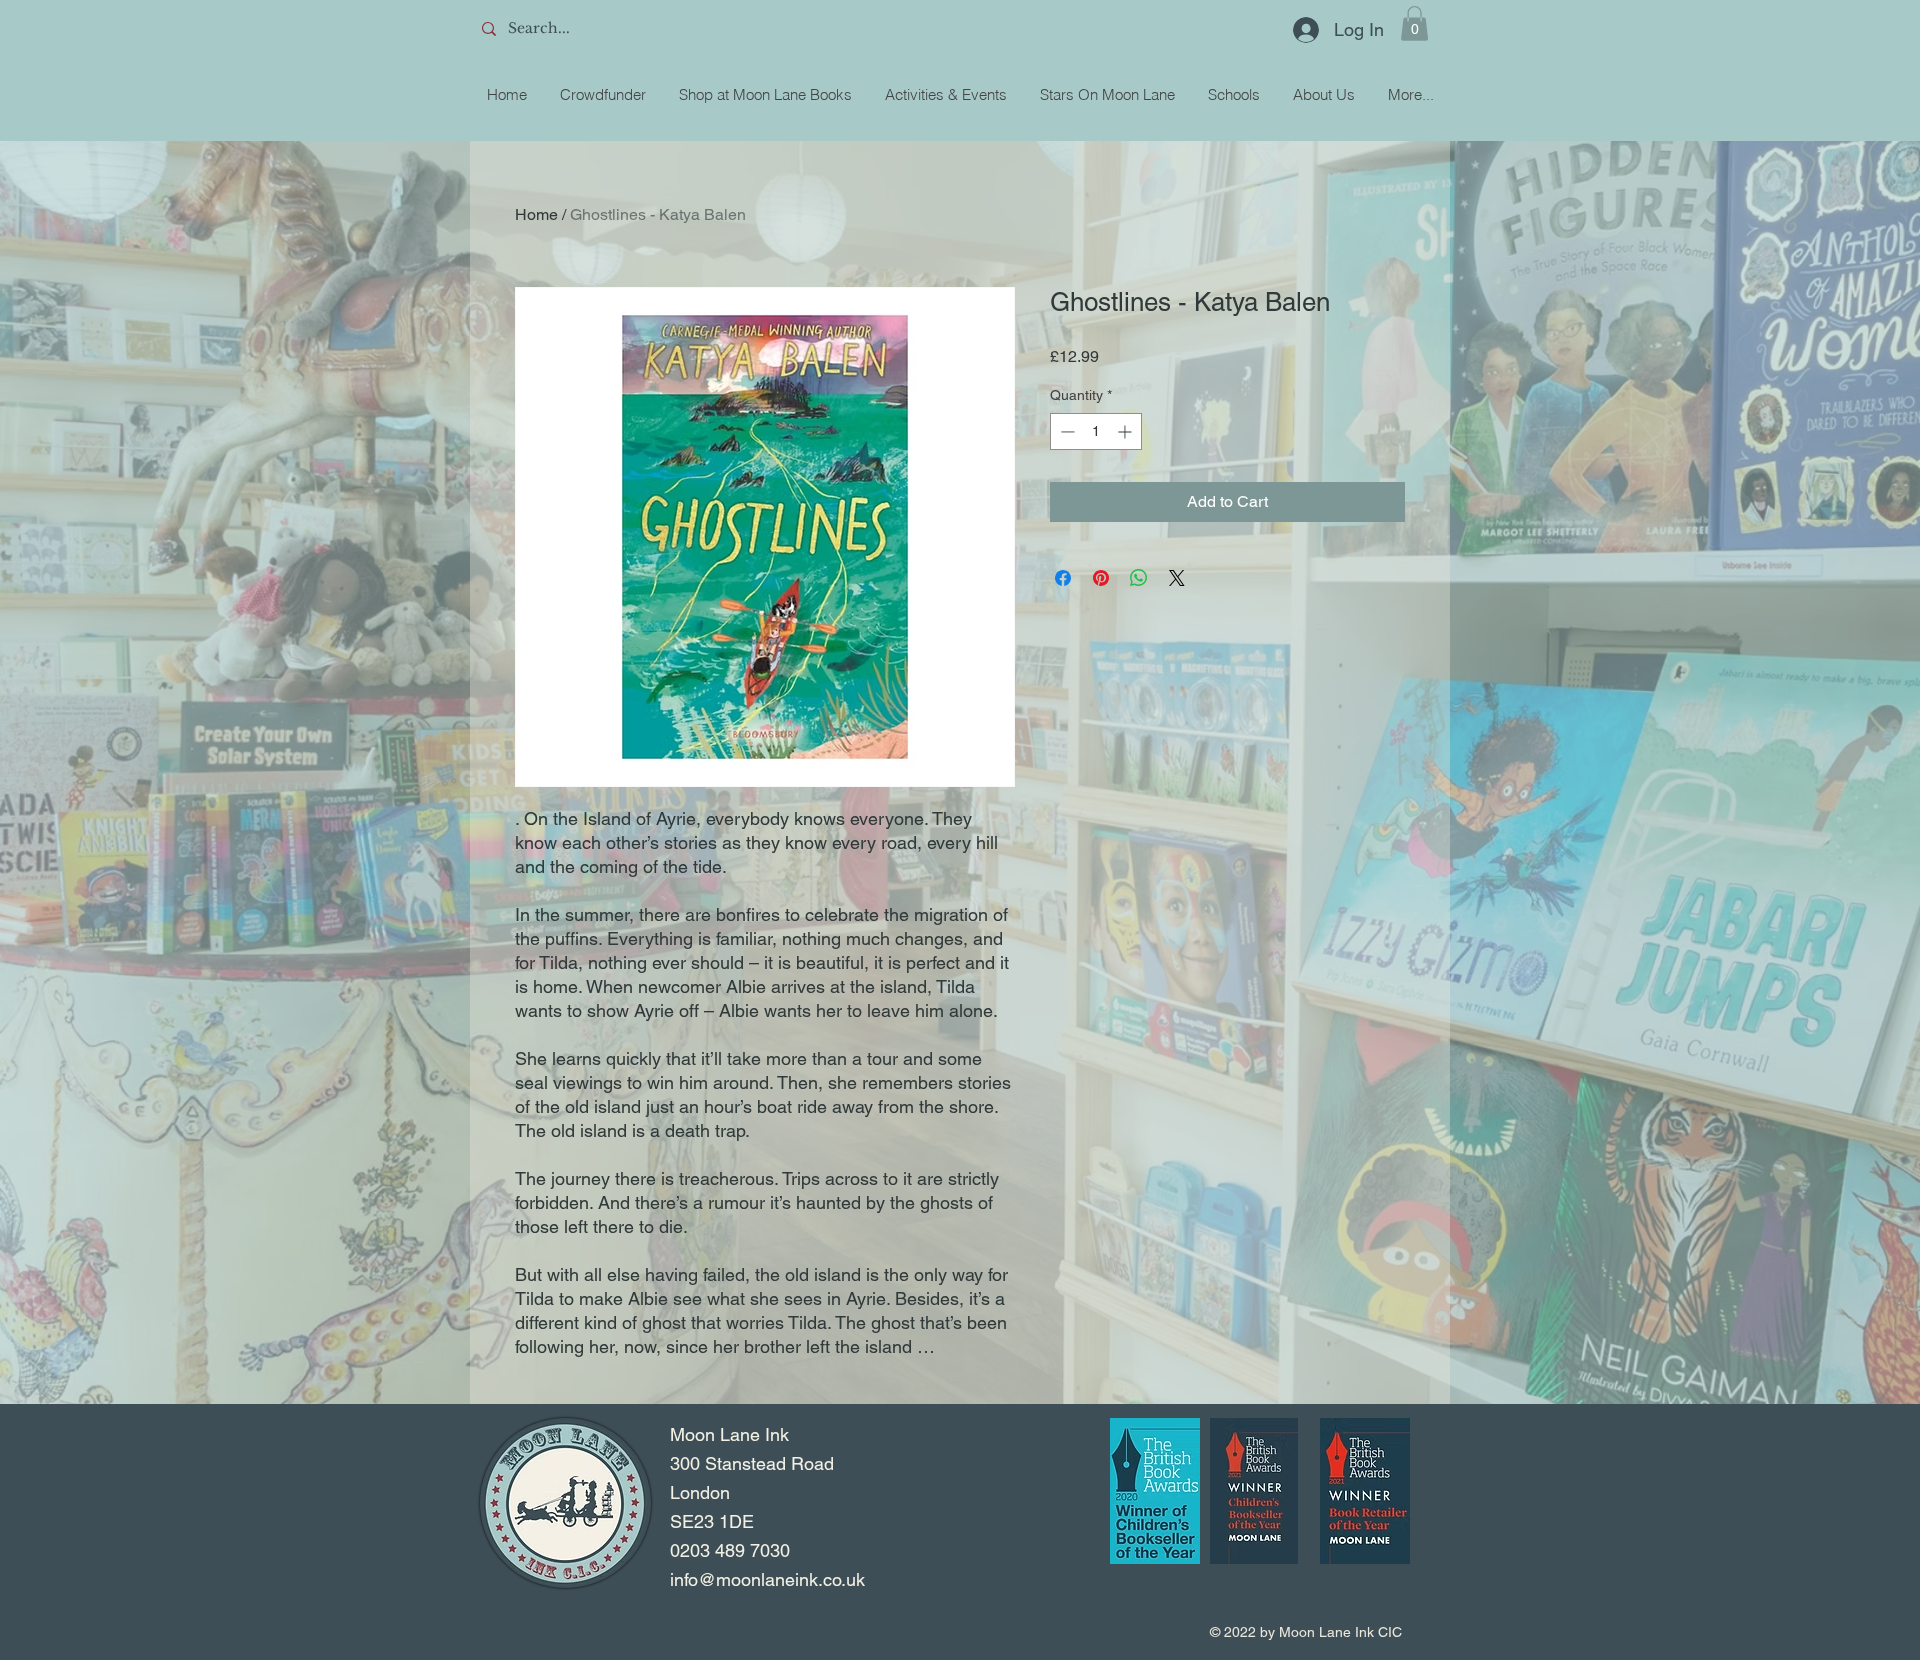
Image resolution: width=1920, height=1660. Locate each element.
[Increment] (1126, 431)
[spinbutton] (1096, 431)
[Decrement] (1065, 431)
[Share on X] (1177, 578)
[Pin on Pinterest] (1101, 578)
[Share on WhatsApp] (1139, 578)
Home (536, 214)
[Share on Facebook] (1063, 578)
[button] (1414, 23)
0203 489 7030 (730, 1550)
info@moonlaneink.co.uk (767, 1579)
